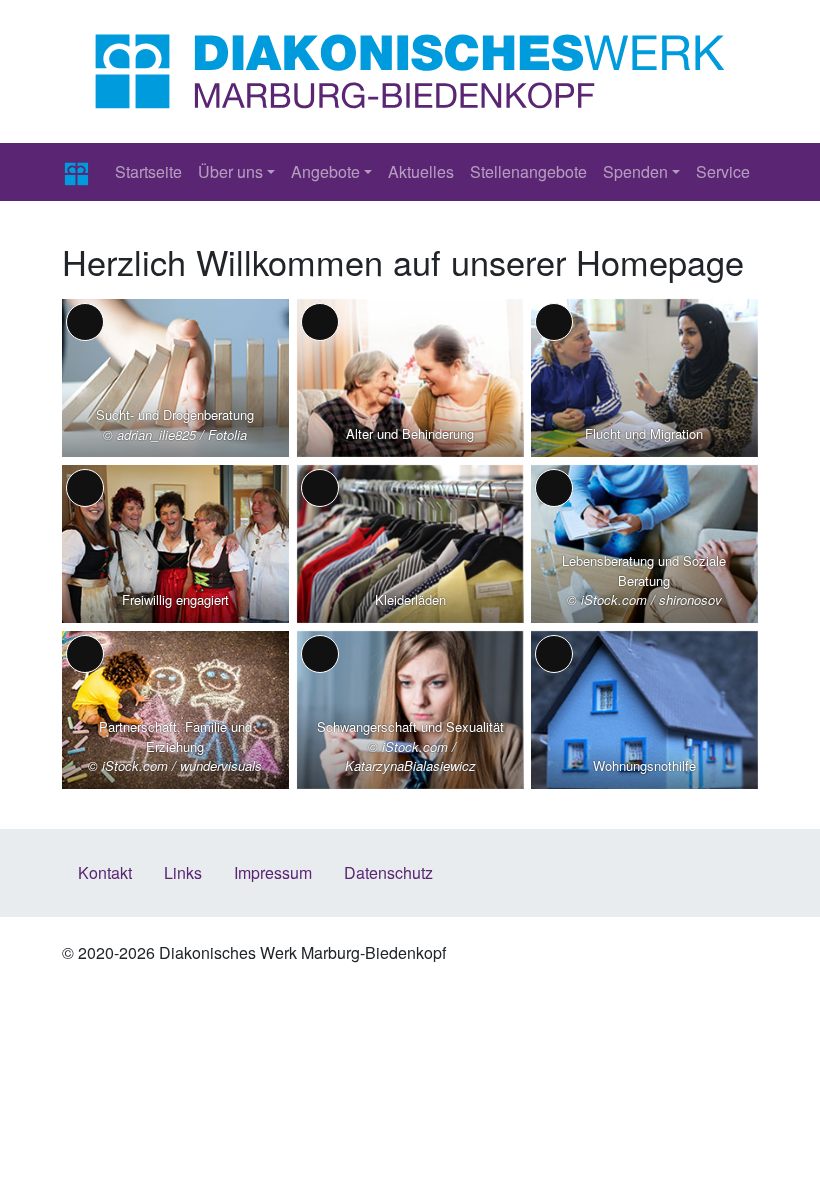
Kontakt (105, 872)
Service (723, 171)
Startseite (148, 171)
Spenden (635, 171)
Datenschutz (388, 872)
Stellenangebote (528, 171)
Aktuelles (421, 171)
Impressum (273, 872)
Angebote (325, 171)
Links (183, 872)
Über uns (230, 171)
